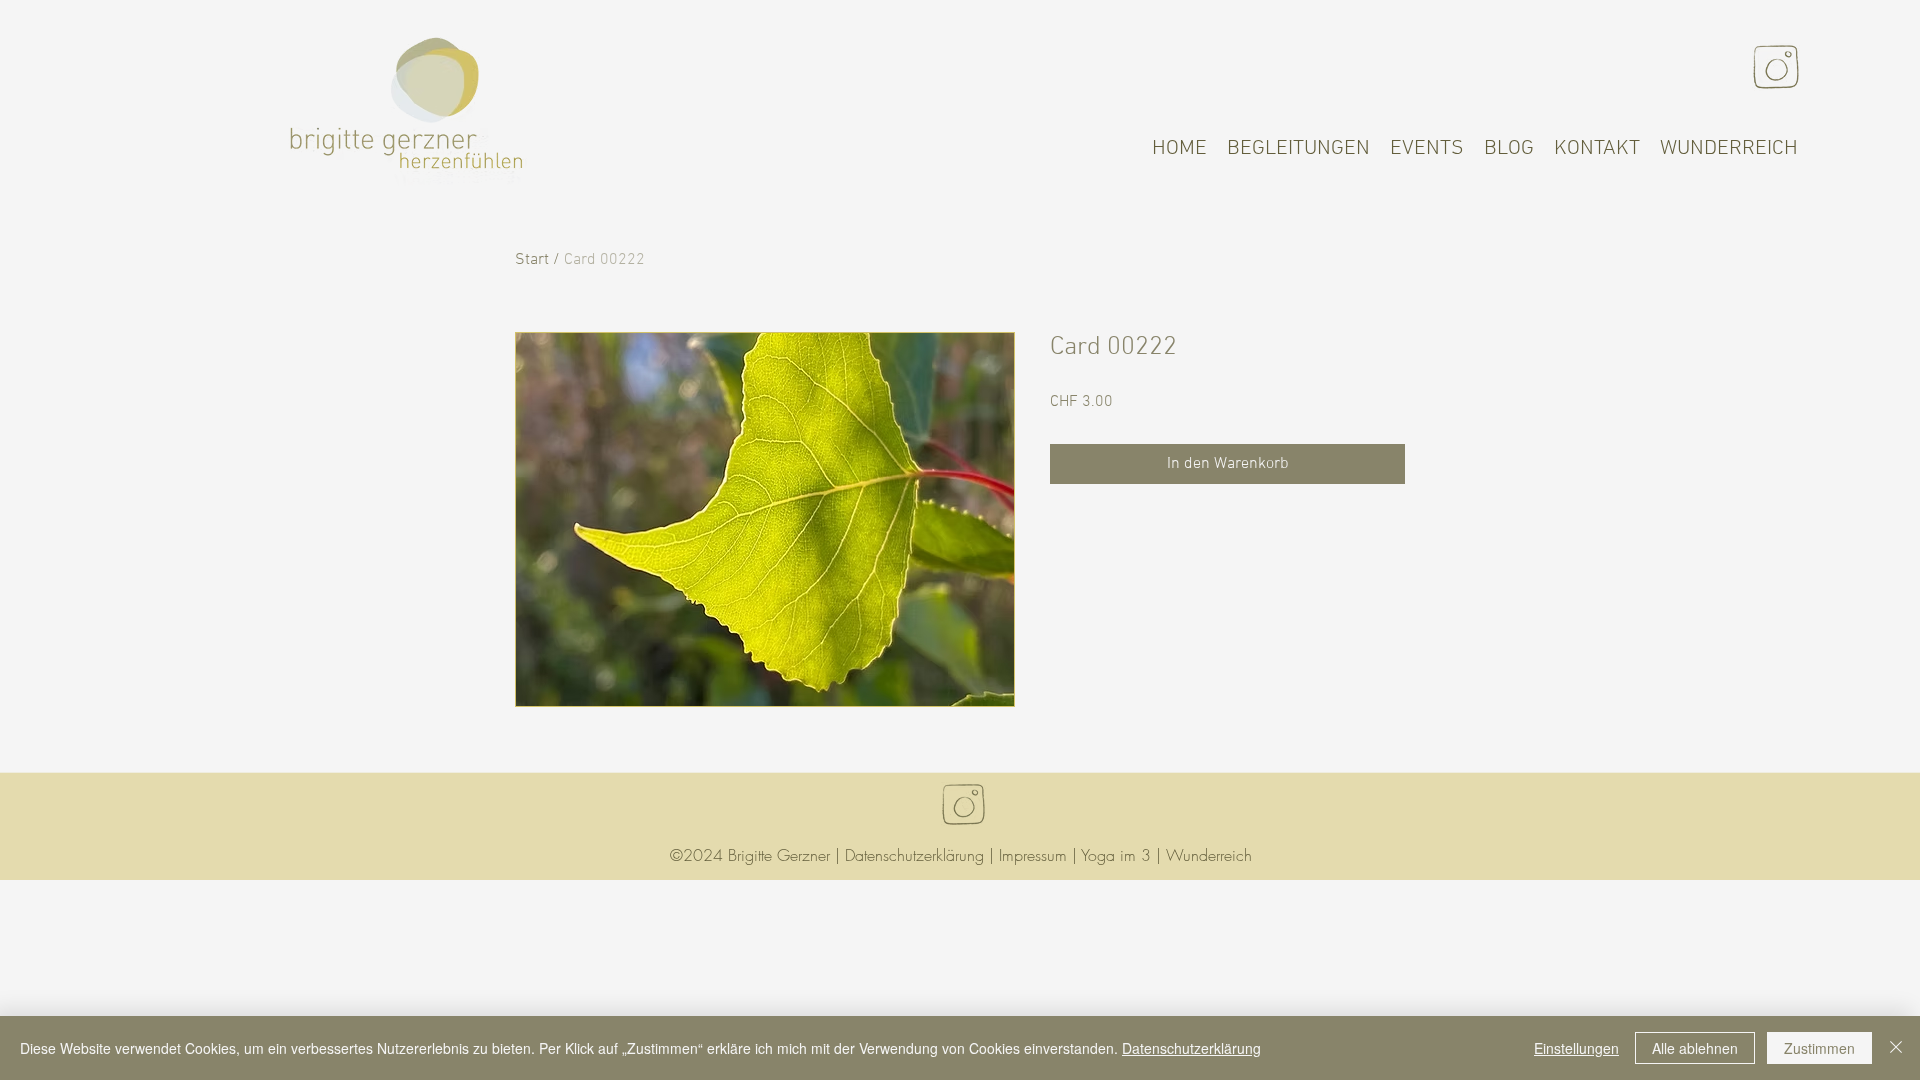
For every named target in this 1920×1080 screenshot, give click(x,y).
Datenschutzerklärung (914, 855)
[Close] (1896, 1048)
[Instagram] (1776, 67)
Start (532, 260)
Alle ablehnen (1695, 1048)
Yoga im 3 (1116, 855)
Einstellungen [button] (1576, 1048)
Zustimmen (1819, 1048)
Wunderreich (1209, 855)
